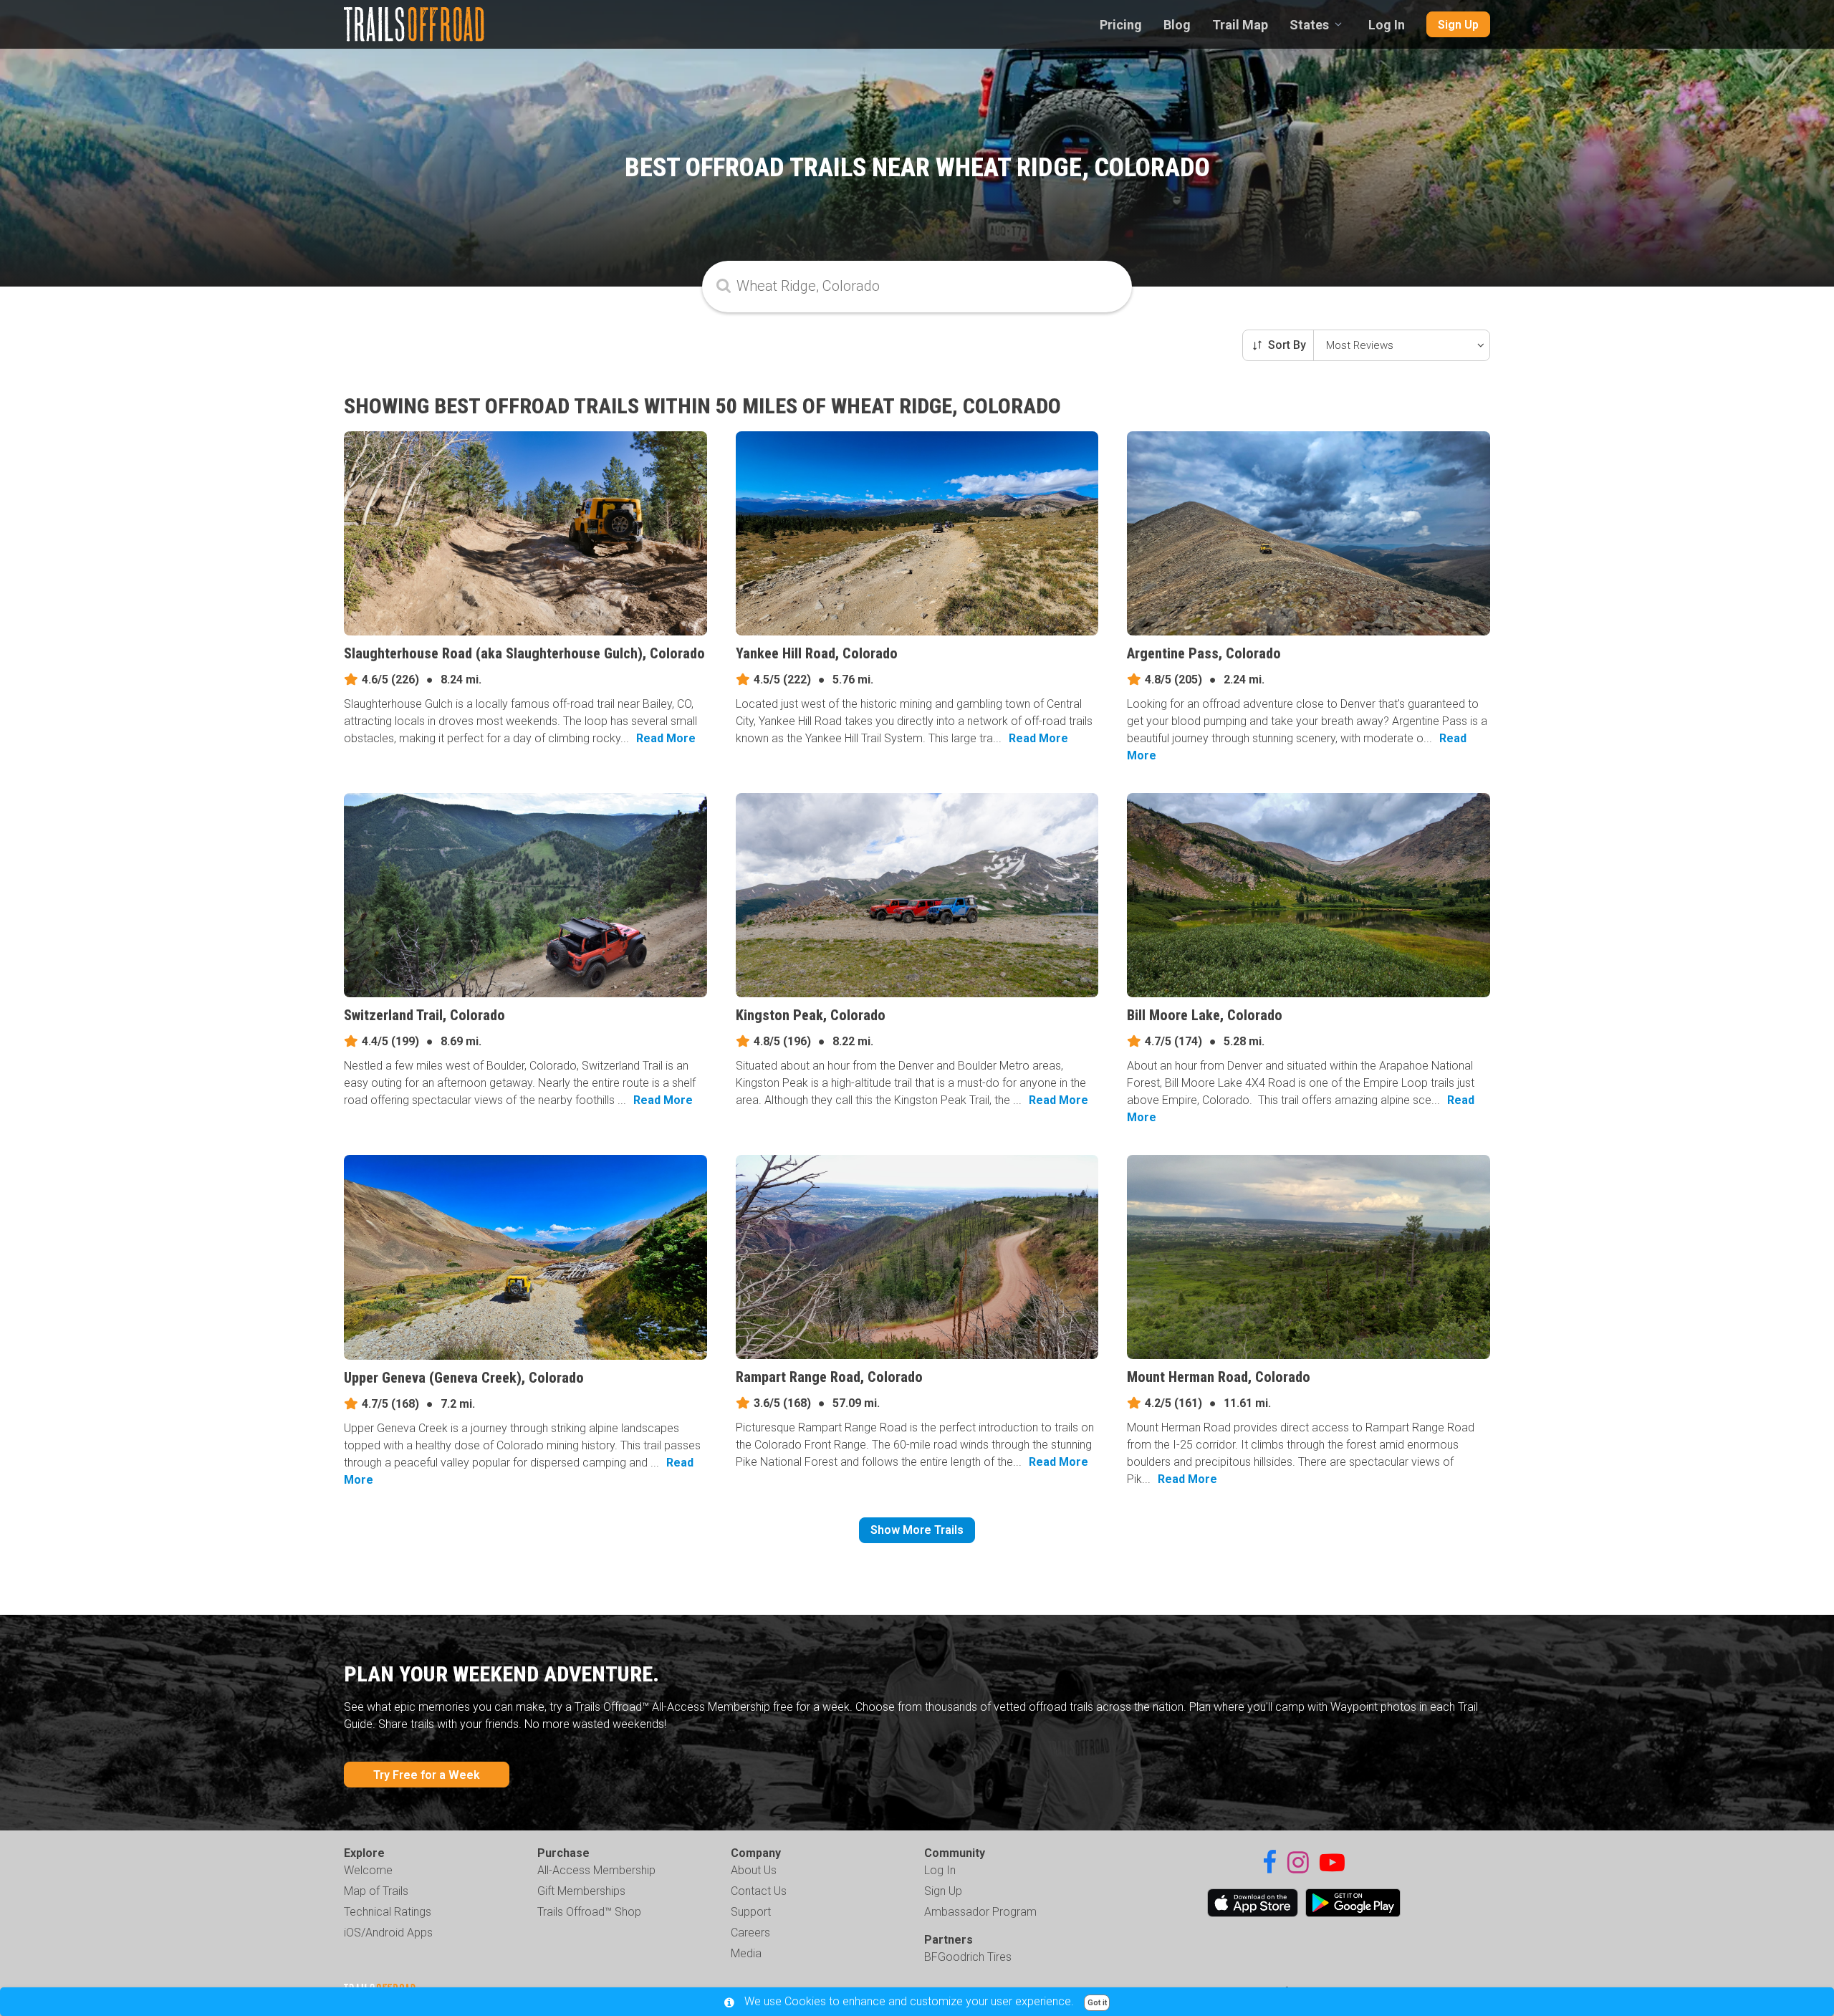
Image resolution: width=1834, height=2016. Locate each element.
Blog (1177, 25)
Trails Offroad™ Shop (589, 1912)
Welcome (368, 1870)
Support (751, 1912)
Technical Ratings (388, 1912)
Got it (1097, 2003)
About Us (754, 1870)
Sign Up (1458, 25)
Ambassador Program (980, 1912)
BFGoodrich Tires (968, 1957)
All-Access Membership (596, 1870)
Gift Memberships (581, 1891)
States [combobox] (1309, 25)
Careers (750, 1933)
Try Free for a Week (427, 1775)
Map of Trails (376, 1891)
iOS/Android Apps (388, 1933)
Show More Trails (917, 1530)
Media (746, 1953)
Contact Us (759, 1891)
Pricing (1121, 25)
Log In (1387, 25)
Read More (666, 738)
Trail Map (1240, 25)
